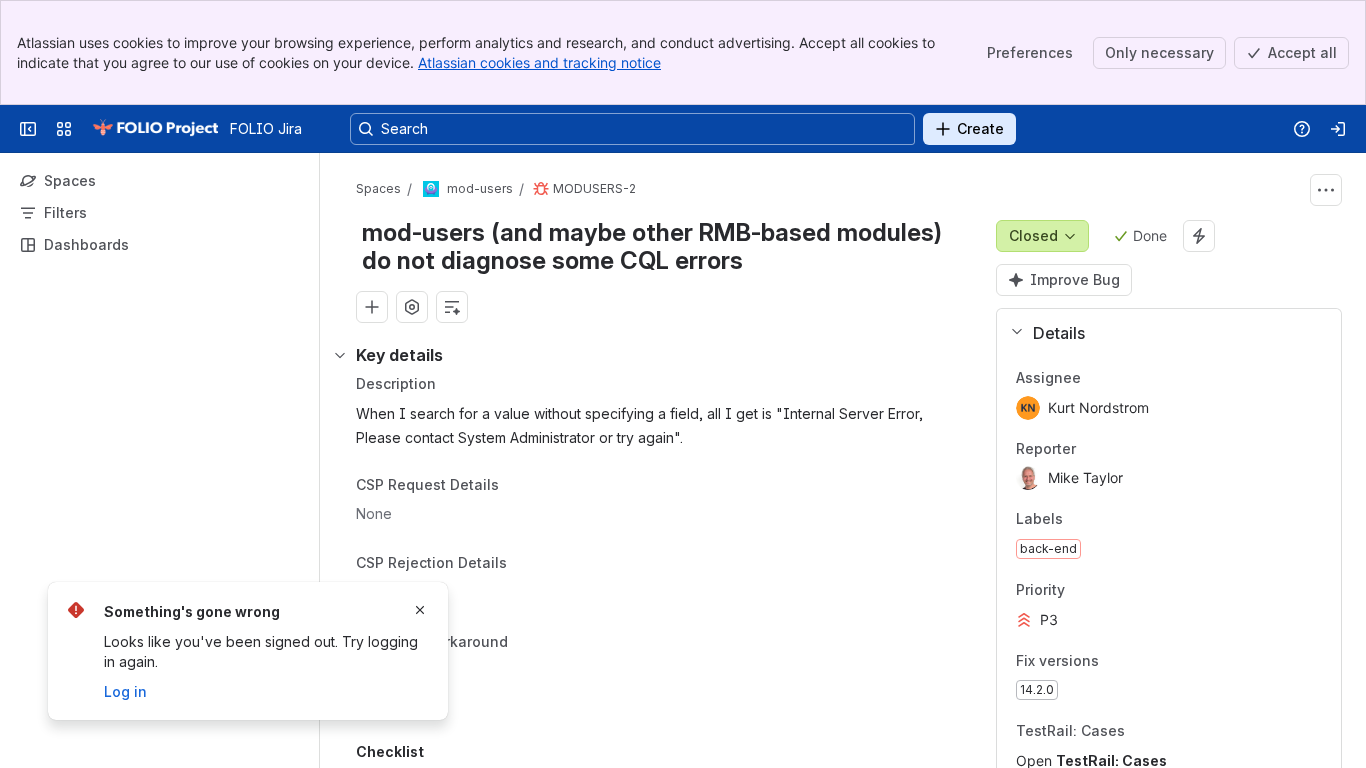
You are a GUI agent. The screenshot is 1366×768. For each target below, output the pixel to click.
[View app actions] (412, 307)
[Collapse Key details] (340, 355)
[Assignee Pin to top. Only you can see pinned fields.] (1125, 378)
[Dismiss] (420, 610)
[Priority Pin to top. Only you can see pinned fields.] (1109, 590)
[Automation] (1199, 236)
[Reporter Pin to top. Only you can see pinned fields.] (1120, 449)
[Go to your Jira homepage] (155, 129)
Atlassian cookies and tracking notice (539, 62)
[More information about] (511, 486)
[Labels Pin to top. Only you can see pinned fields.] (1107, 520)
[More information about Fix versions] (1119, 662)
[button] (1161, 333)
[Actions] (1326, 190)
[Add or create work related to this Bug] (372, 307)
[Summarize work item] (452, 307)
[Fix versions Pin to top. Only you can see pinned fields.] (1143, 661)
